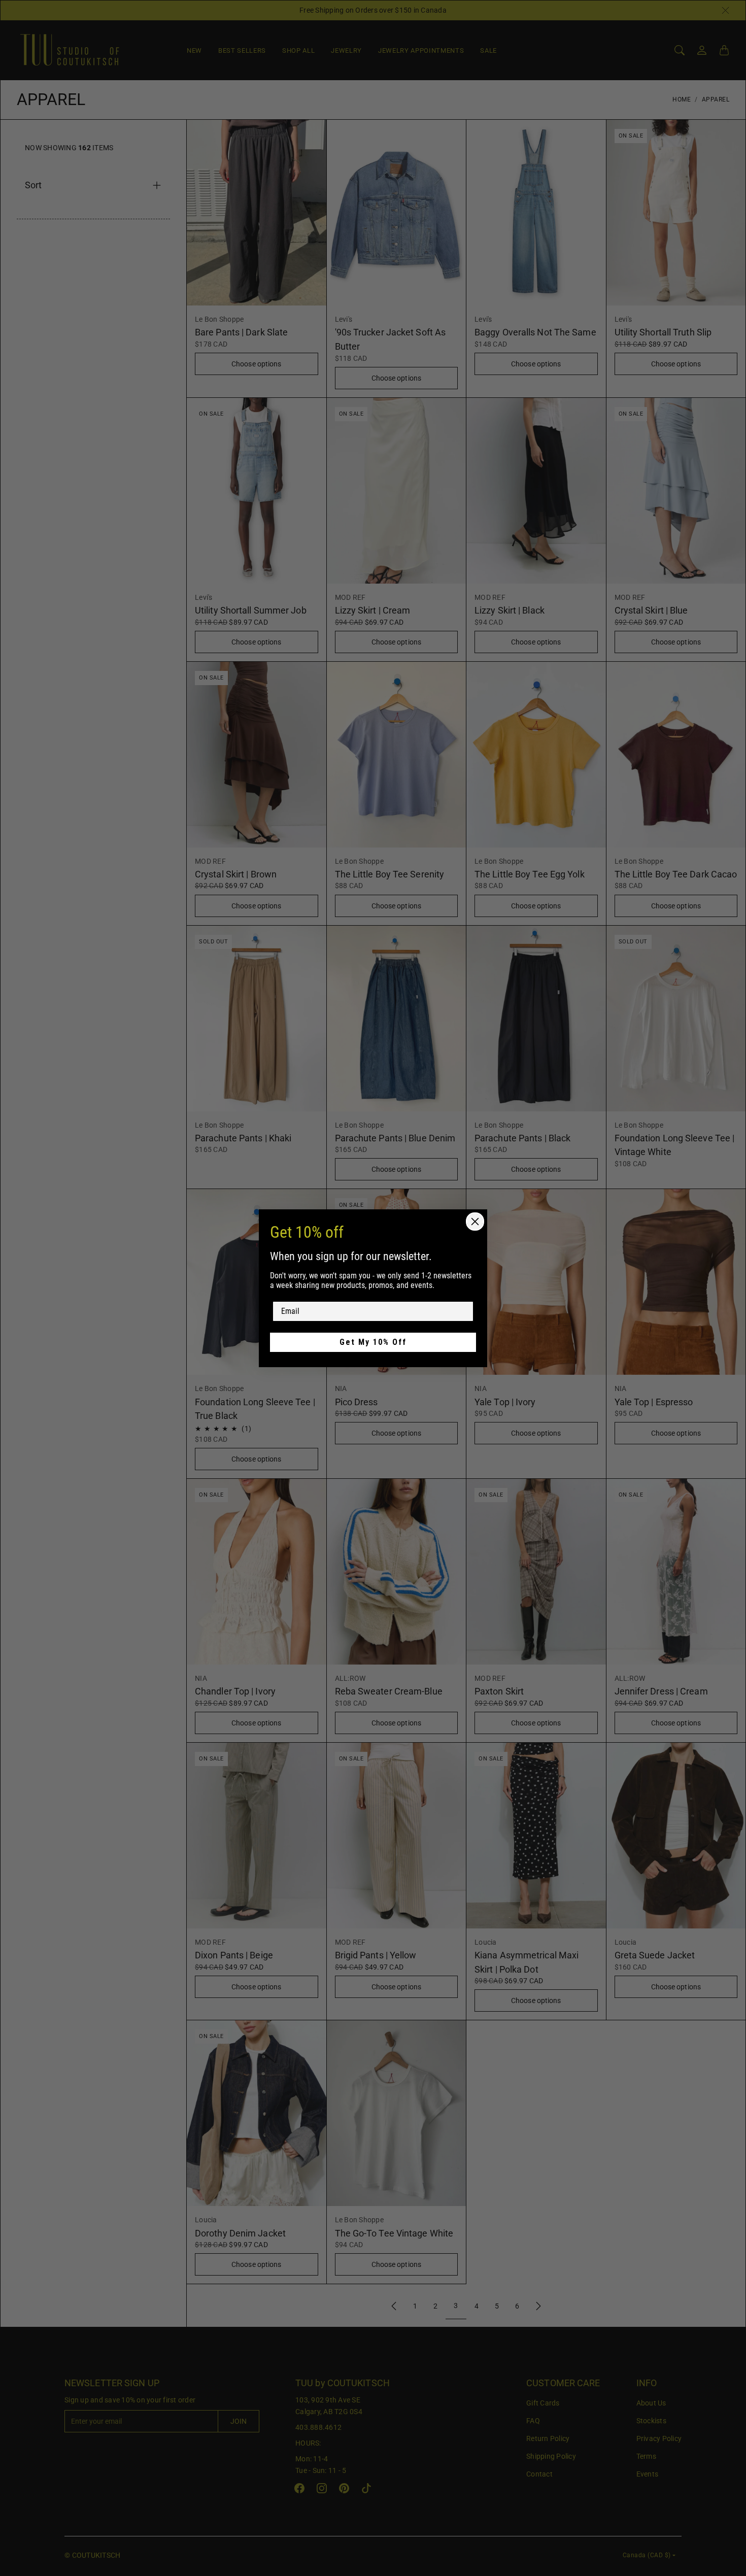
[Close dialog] (475, 1222)
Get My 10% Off (373, 1342)
